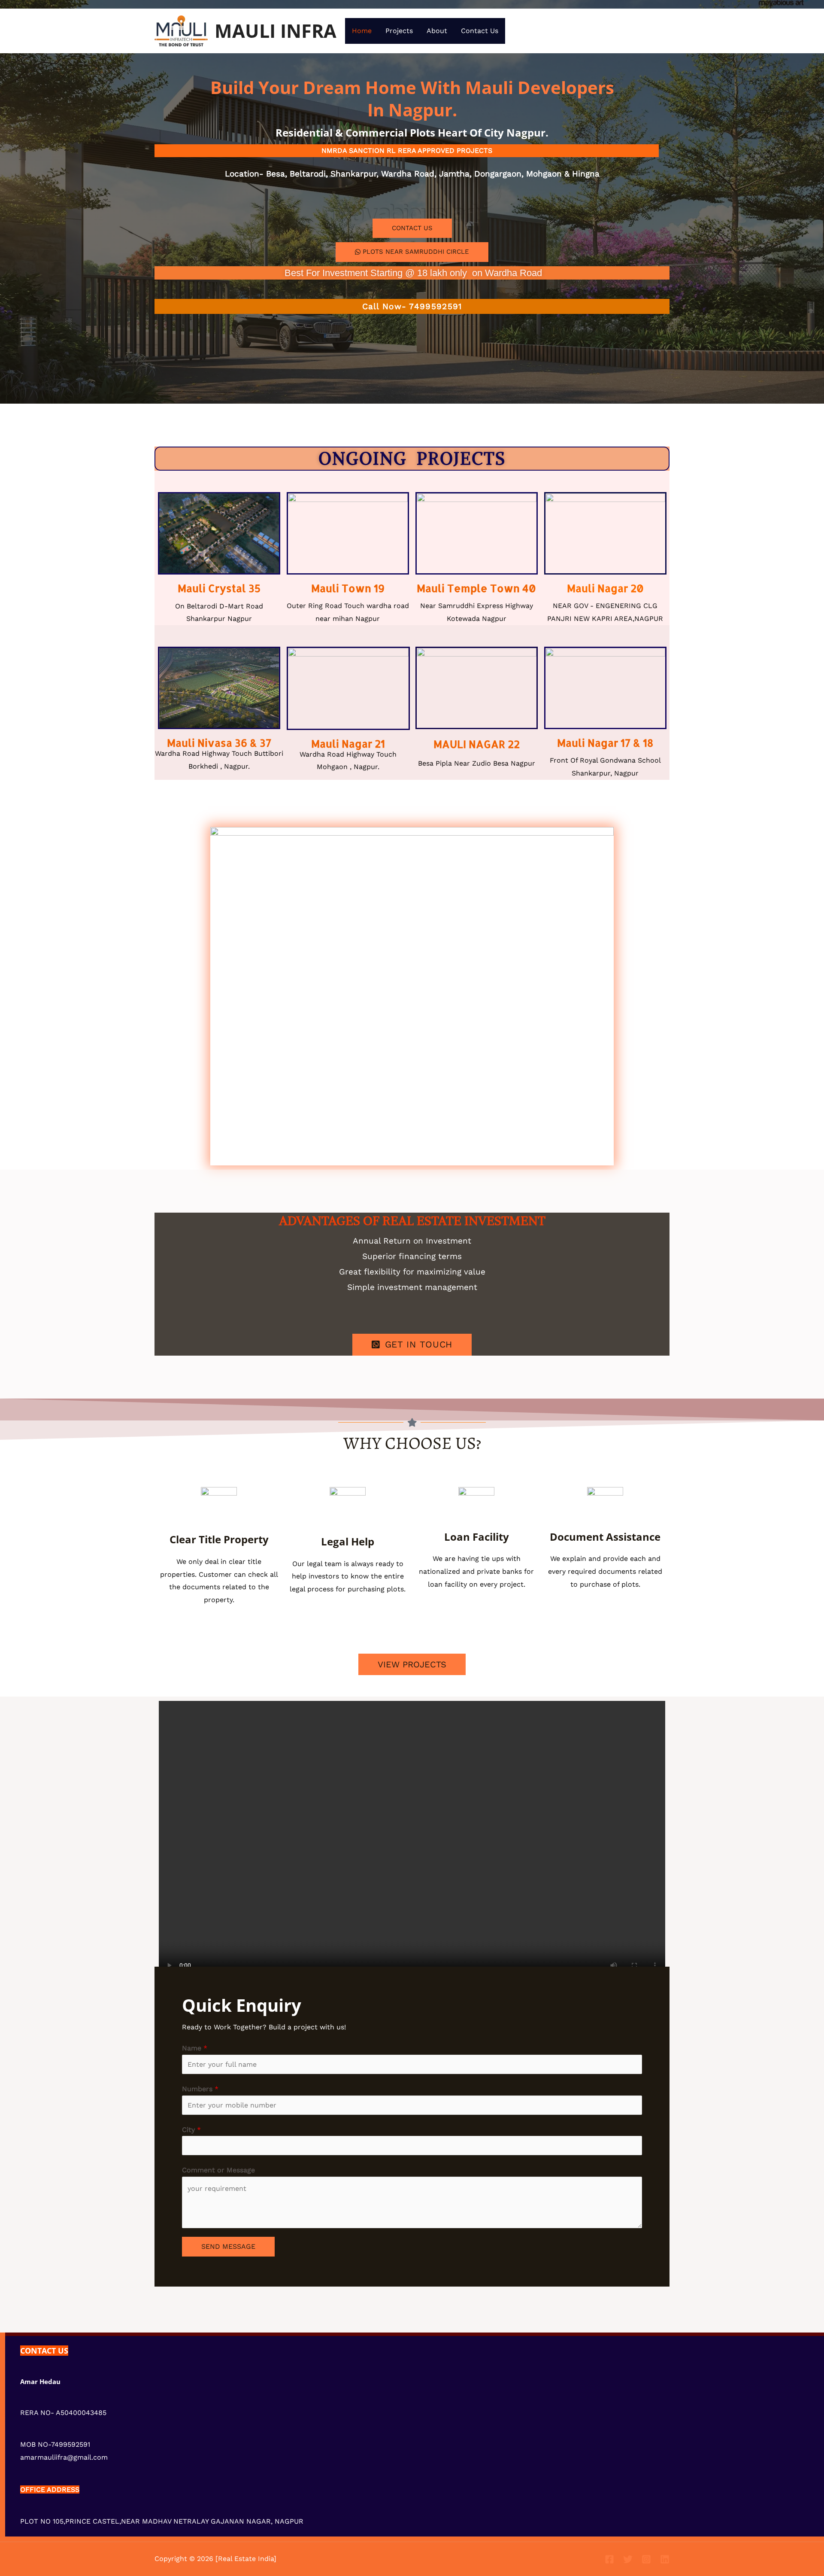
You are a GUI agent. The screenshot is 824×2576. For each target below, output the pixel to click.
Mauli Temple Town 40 (476, 588)
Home (362, 31)
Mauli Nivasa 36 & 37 (219, 743)
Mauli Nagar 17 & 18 (605, 743)
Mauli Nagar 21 (348, 744)
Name (195, 2048)
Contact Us (480, 31)
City (191, 2130)
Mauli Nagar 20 (605, 588)
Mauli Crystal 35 (219, 588)
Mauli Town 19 (348, 588)
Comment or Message (218, 2170)
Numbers (200, 2089)
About (437, 31)
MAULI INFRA (276, 31)
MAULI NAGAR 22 (477, 744)
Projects (399, 31)
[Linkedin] (665, 2559)
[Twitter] (628, 2559)
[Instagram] (646, 2559)
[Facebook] (609, 2559)
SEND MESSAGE (228, 2246)
